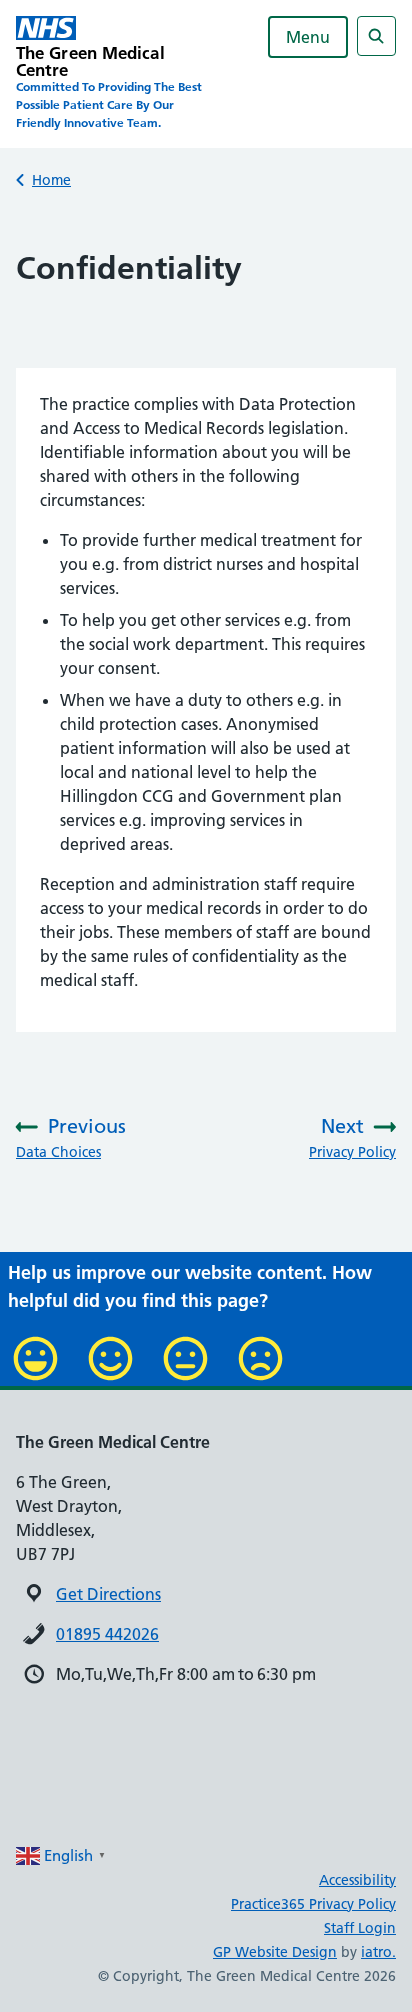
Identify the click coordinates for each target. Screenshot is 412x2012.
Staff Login (360, 1928)
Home (51, 180)
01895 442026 (107, 1634)
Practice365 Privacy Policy (313, 1904)
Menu (308, 37)
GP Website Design (275, 1952)
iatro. (378, 1952)
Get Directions (108, 1594)
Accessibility (357, 1880)
